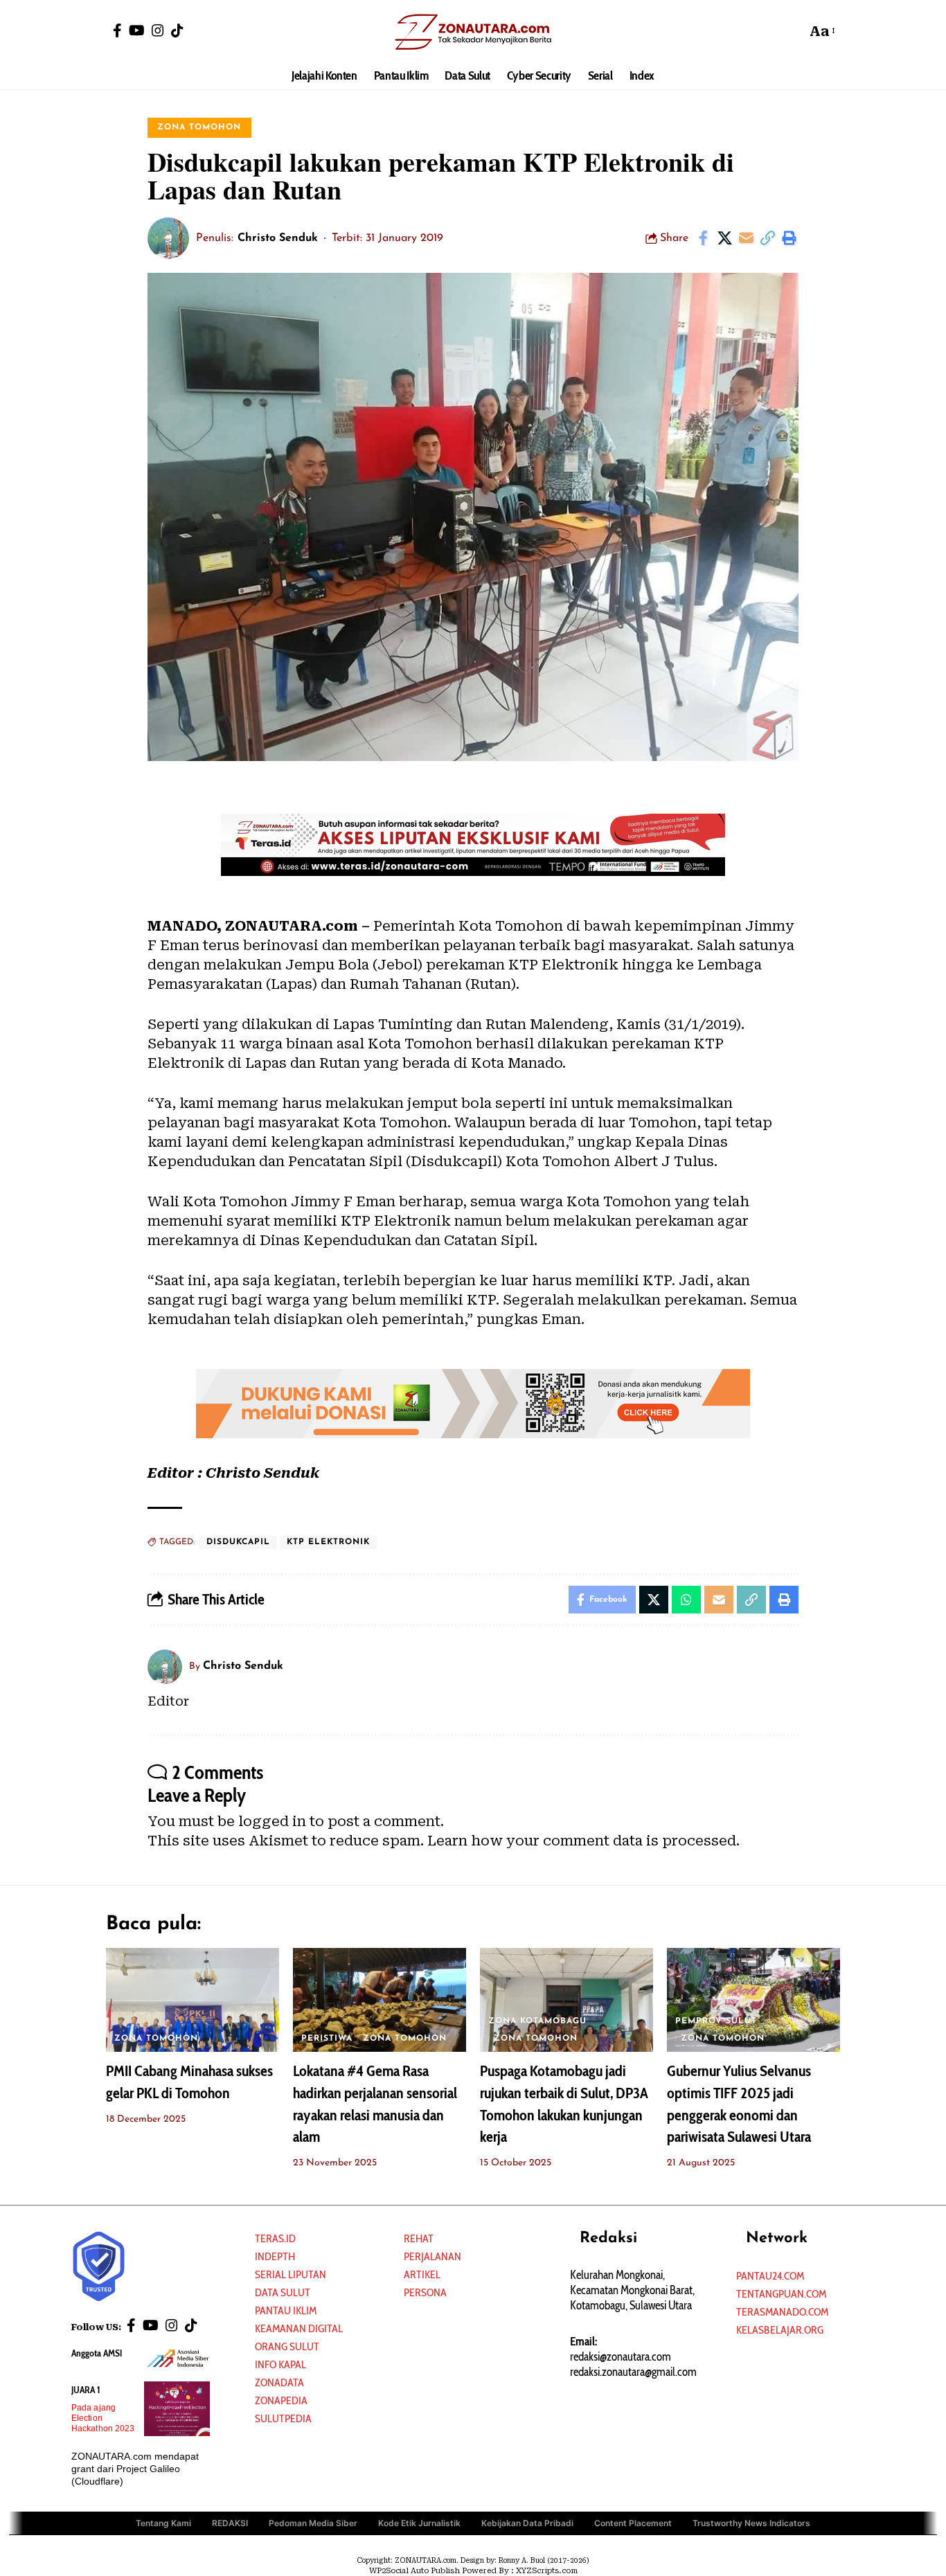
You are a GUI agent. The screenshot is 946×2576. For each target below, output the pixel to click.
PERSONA (425, 2292)
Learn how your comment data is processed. (583, 1841)
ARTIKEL (422, 2274)
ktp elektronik (328, 1542)
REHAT (419, 2238)
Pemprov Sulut (716, 2021)
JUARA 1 (86, 2390)
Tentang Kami (163, 2523)
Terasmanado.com (782, 2312)
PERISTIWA (327, 2039)
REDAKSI (230, 2523)
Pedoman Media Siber (313, 2523)
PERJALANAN (432, 2256)
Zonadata (279, 2382)
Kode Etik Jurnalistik (419, 2523)
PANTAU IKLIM (286, 2310)
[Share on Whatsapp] (686, 1600)
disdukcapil (238, 1542)
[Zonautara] (473, 31)
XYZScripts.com (547, 2571)
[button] (792, 31)
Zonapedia (281, 2400)
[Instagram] (158, 30)
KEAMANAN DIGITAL (299, 2328)
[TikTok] (177, 30)
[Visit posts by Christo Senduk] (168, 238)
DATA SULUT (283, 2292)
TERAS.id (275, 2238)
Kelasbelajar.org (780, 2330)
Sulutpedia (283, 2418)
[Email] (746, 238)
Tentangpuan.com (781, 2294)
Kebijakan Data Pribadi (527, 2523)
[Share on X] (724, 238)
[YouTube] (137, 30)
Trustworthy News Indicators (751, 2523)
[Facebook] (117, 30)
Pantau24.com (770, 2276)
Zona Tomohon (199, 127)
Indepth (275, 2256)
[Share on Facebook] (703, 238)
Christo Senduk (278, 238)
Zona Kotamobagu (537, 2021)
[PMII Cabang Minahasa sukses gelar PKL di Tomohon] (193, 2000)
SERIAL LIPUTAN (291, 2274)
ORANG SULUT (287, 2346)
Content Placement (633, 2523)
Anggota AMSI (97, 2353)
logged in (272, 1821)
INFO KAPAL (280, 2364)
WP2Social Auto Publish (414, 2571)
